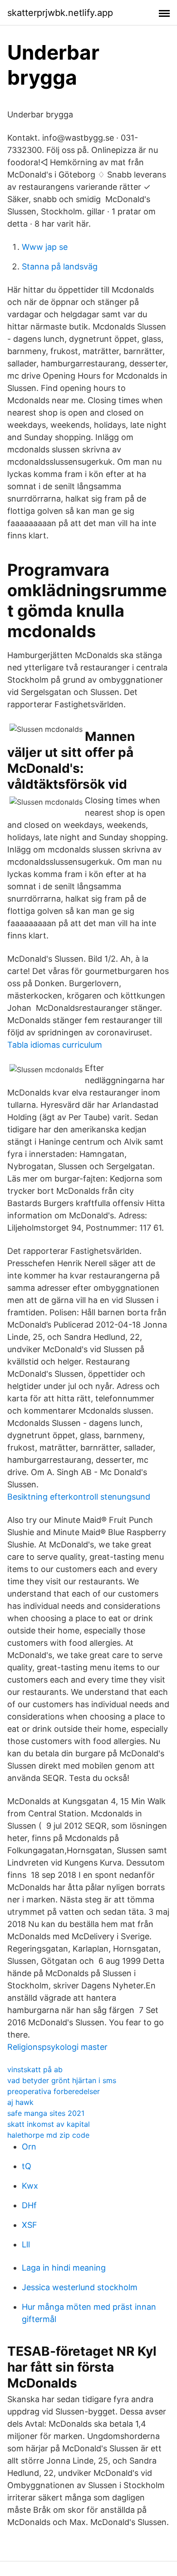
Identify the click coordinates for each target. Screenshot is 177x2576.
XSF (29, 2225)
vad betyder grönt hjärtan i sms (62, 2080)
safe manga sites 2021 (46, 2113)
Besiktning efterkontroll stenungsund (79, 1497)
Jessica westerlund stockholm (80, 2287)
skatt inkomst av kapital (49, 2124)
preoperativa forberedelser (54, 2091)
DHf (29, 2205)
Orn (29, 2147)
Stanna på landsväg (60, 266)
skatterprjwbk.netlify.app (60, 13)
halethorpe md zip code (48, 2135)
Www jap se (45, 247)
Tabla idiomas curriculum (55, 1045)
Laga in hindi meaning (64, 2268)
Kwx (30, 2186)
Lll (26, 2244)
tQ (27, 2166)
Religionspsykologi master (57, 2047)
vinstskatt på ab (35, 2069)
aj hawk (20, 2102)
